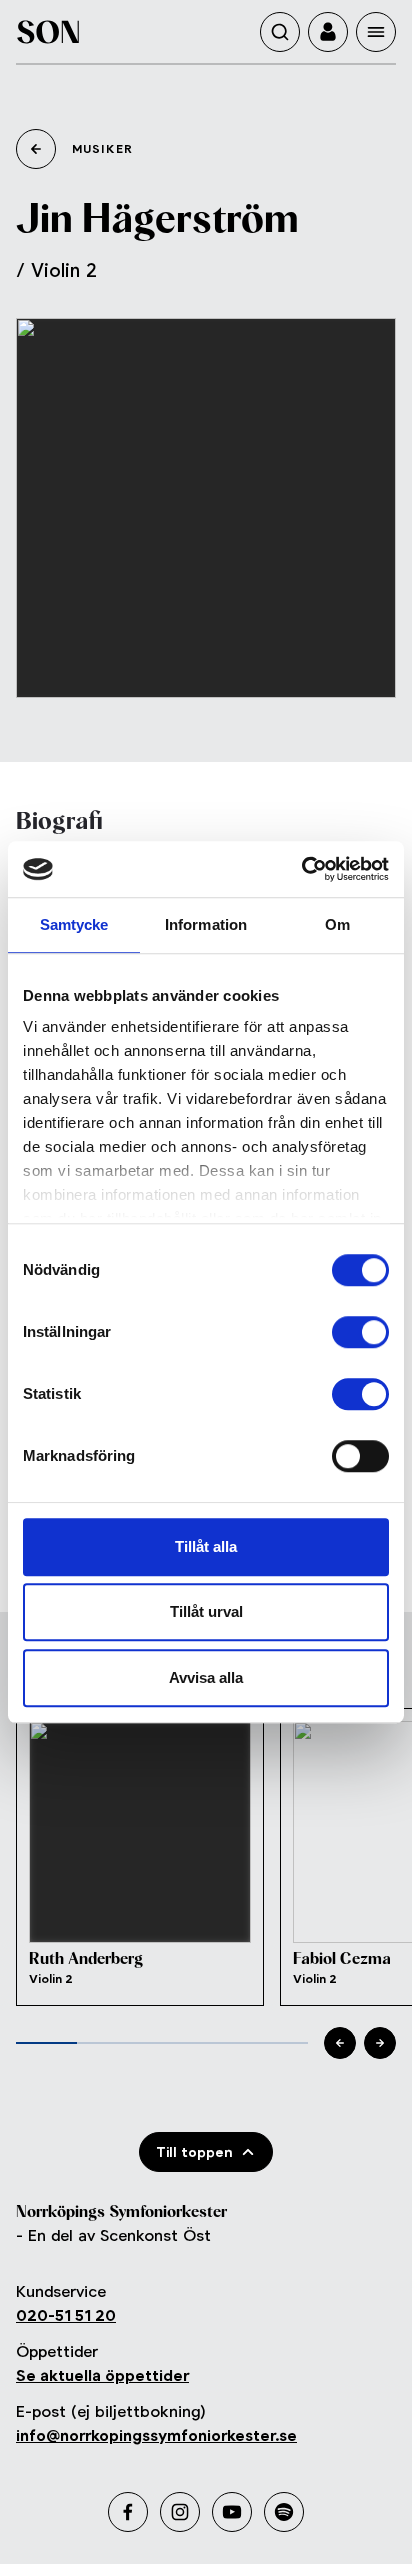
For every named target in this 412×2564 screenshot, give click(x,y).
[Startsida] (48, 32)
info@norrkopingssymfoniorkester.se (156, 2435)
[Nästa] (380, 2043)
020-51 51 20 (66, 2315)
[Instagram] (180, 2512)
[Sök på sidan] (280, 32)
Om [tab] (337, 924)
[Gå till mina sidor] (328, 32)
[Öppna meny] (376, 32)
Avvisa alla (206, 1677)
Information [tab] (206, 924)
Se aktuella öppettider (102, 2375)
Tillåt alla (206, 1546)
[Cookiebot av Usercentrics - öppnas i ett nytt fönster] (301, 869)
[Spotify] (284, 2512)
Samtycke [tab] (74, 924)
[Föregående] (340, 2043)
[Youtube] (232, 2512)
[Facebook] (128, 2512)
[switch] (360, 1332)
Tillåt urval (206, 1611)
